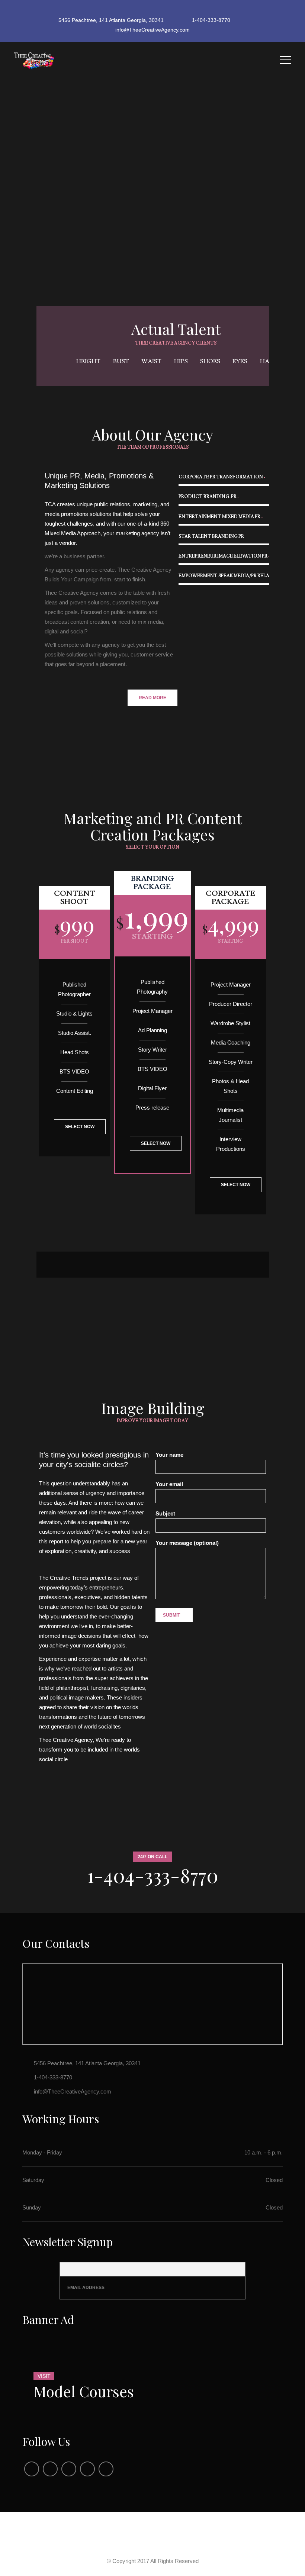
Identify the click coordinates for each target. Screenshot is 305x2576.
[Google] (166, 10)
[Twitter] (153, 10)
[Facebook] (140, 10)
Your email (169, 1484)
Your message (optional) (187, 1543)
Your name (169, 1455)
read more (152, 698)
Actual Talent (176, 329)
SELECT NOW (80, 1127)
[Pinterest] (106, 2469)
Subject (165, 1513)
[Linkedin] (87, 2469)
